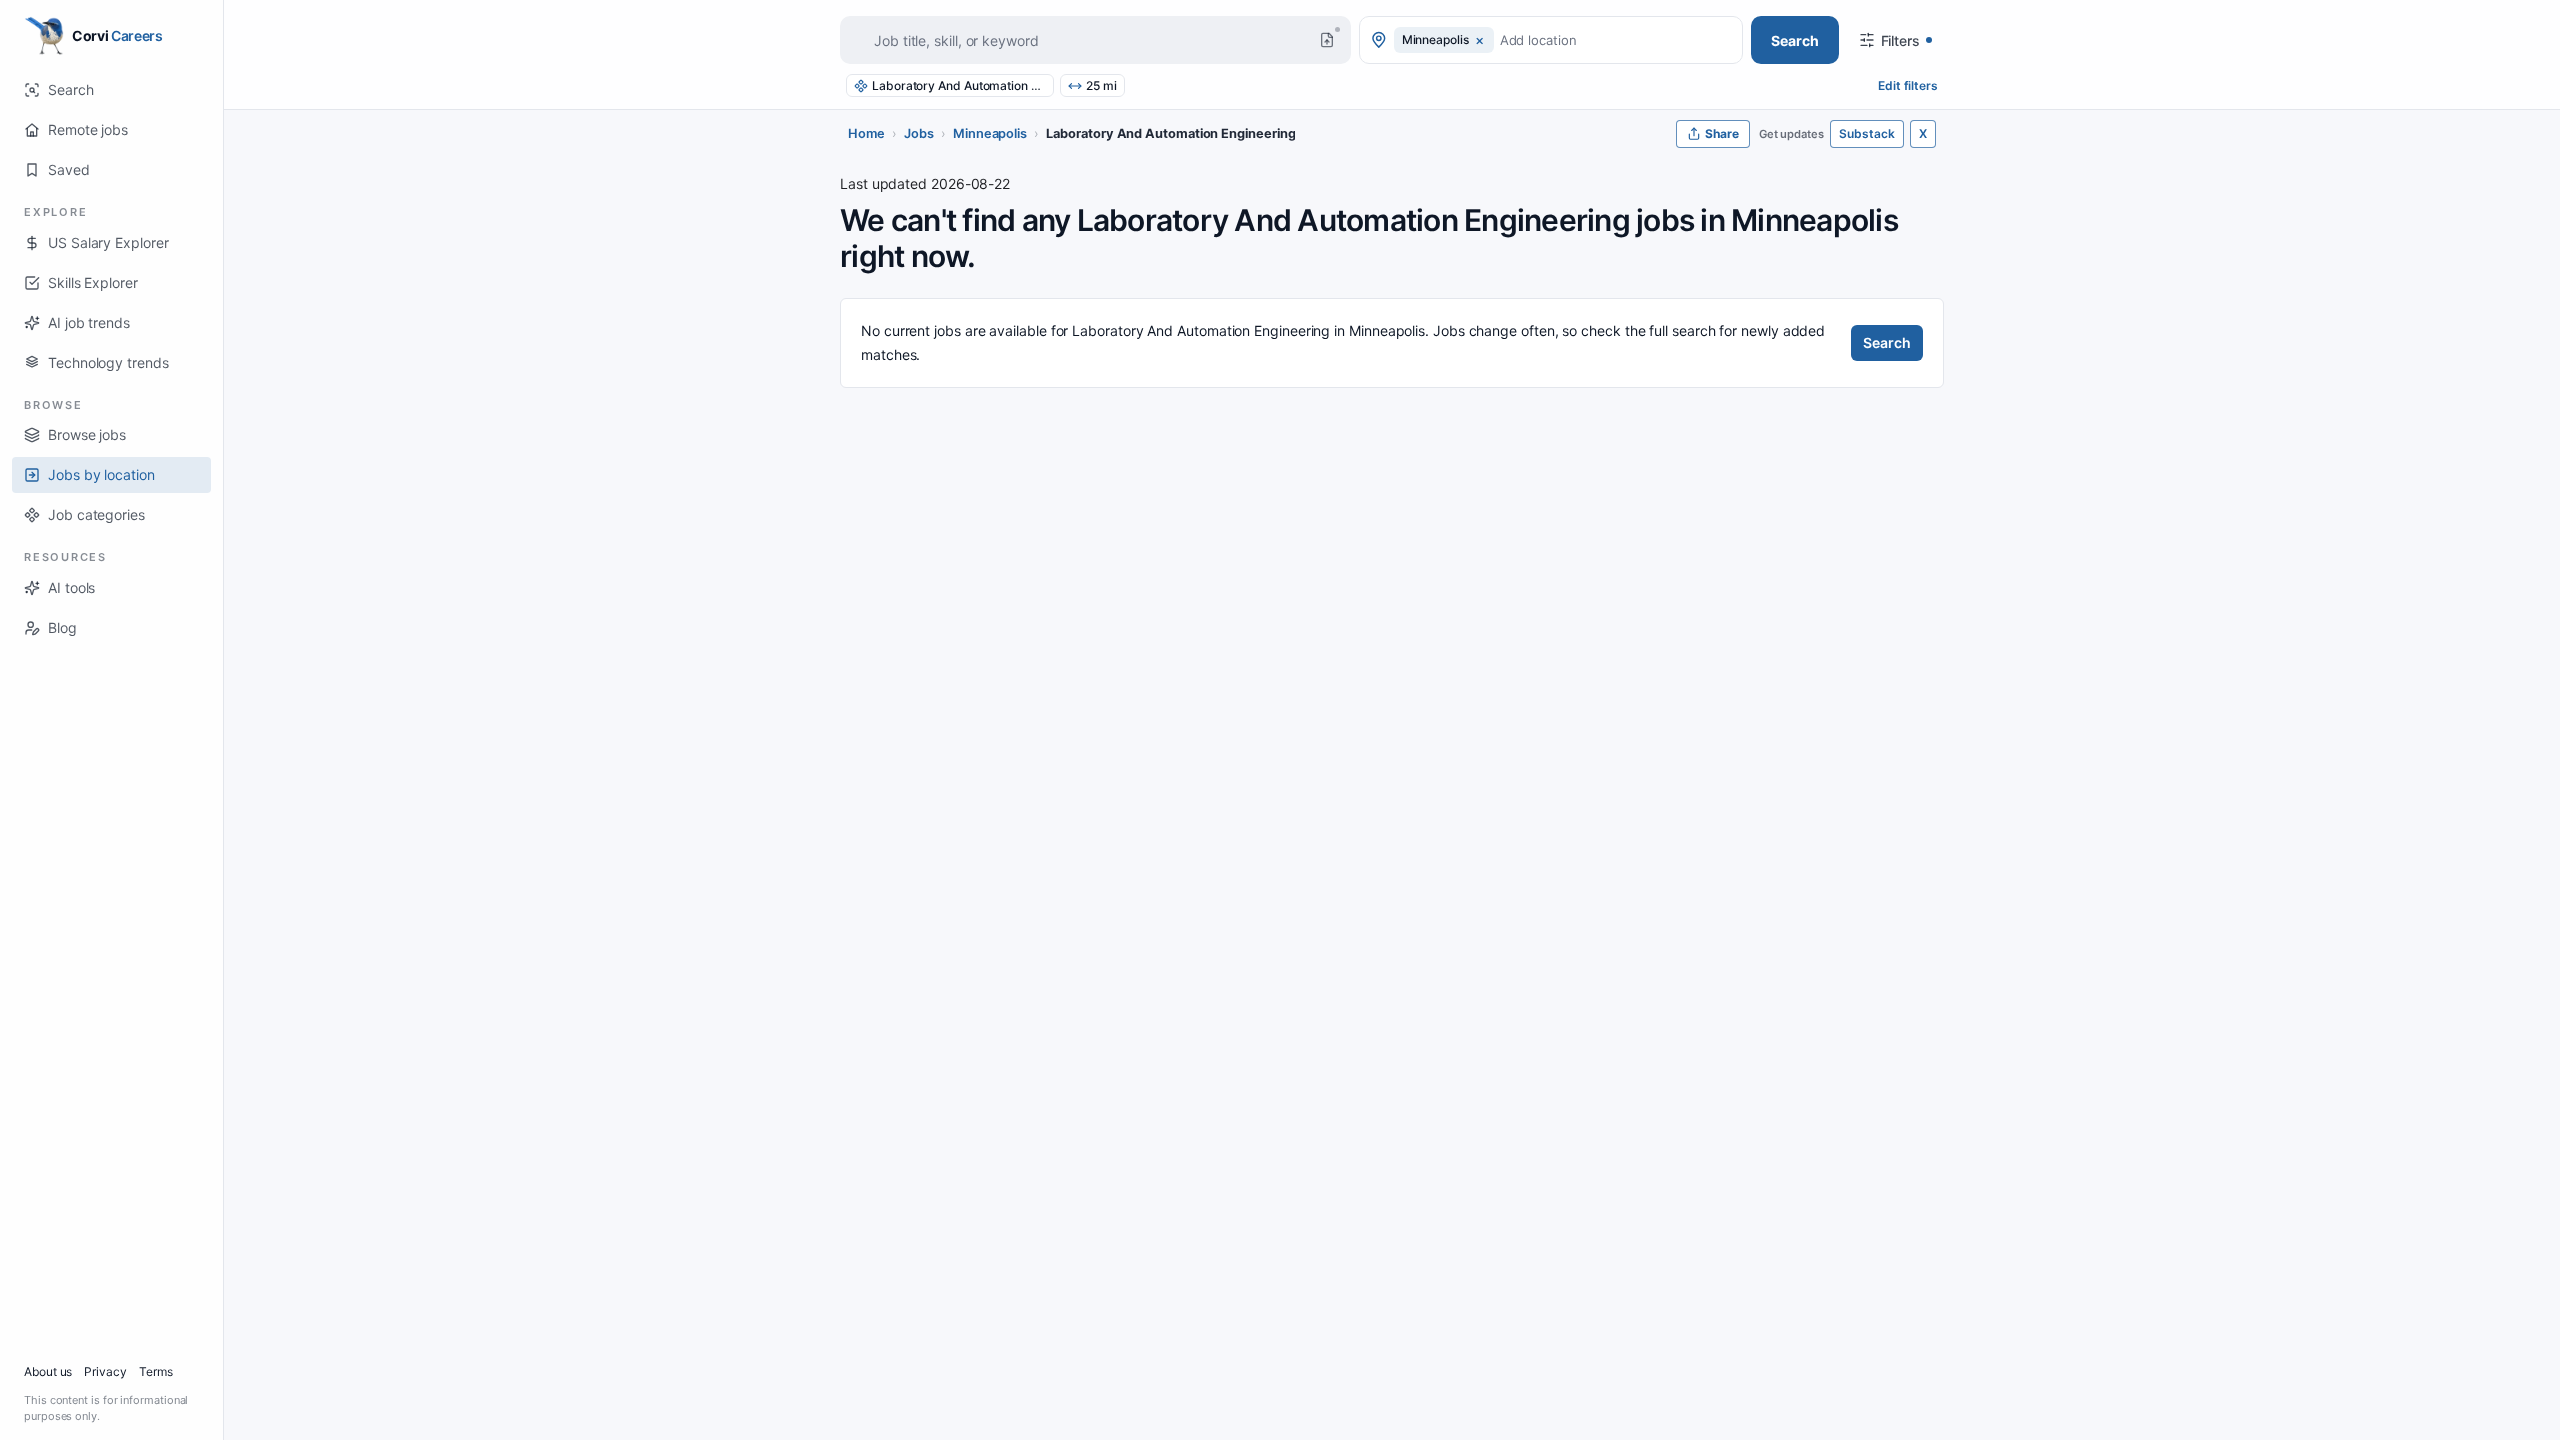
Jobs (919, 133)
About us (48, 1371)
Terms (156, 1371)
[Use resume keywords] (1327, 40)
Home (866, 133)
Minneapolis (990, 133)
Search (1887, 342)
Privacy (105, 1371)
